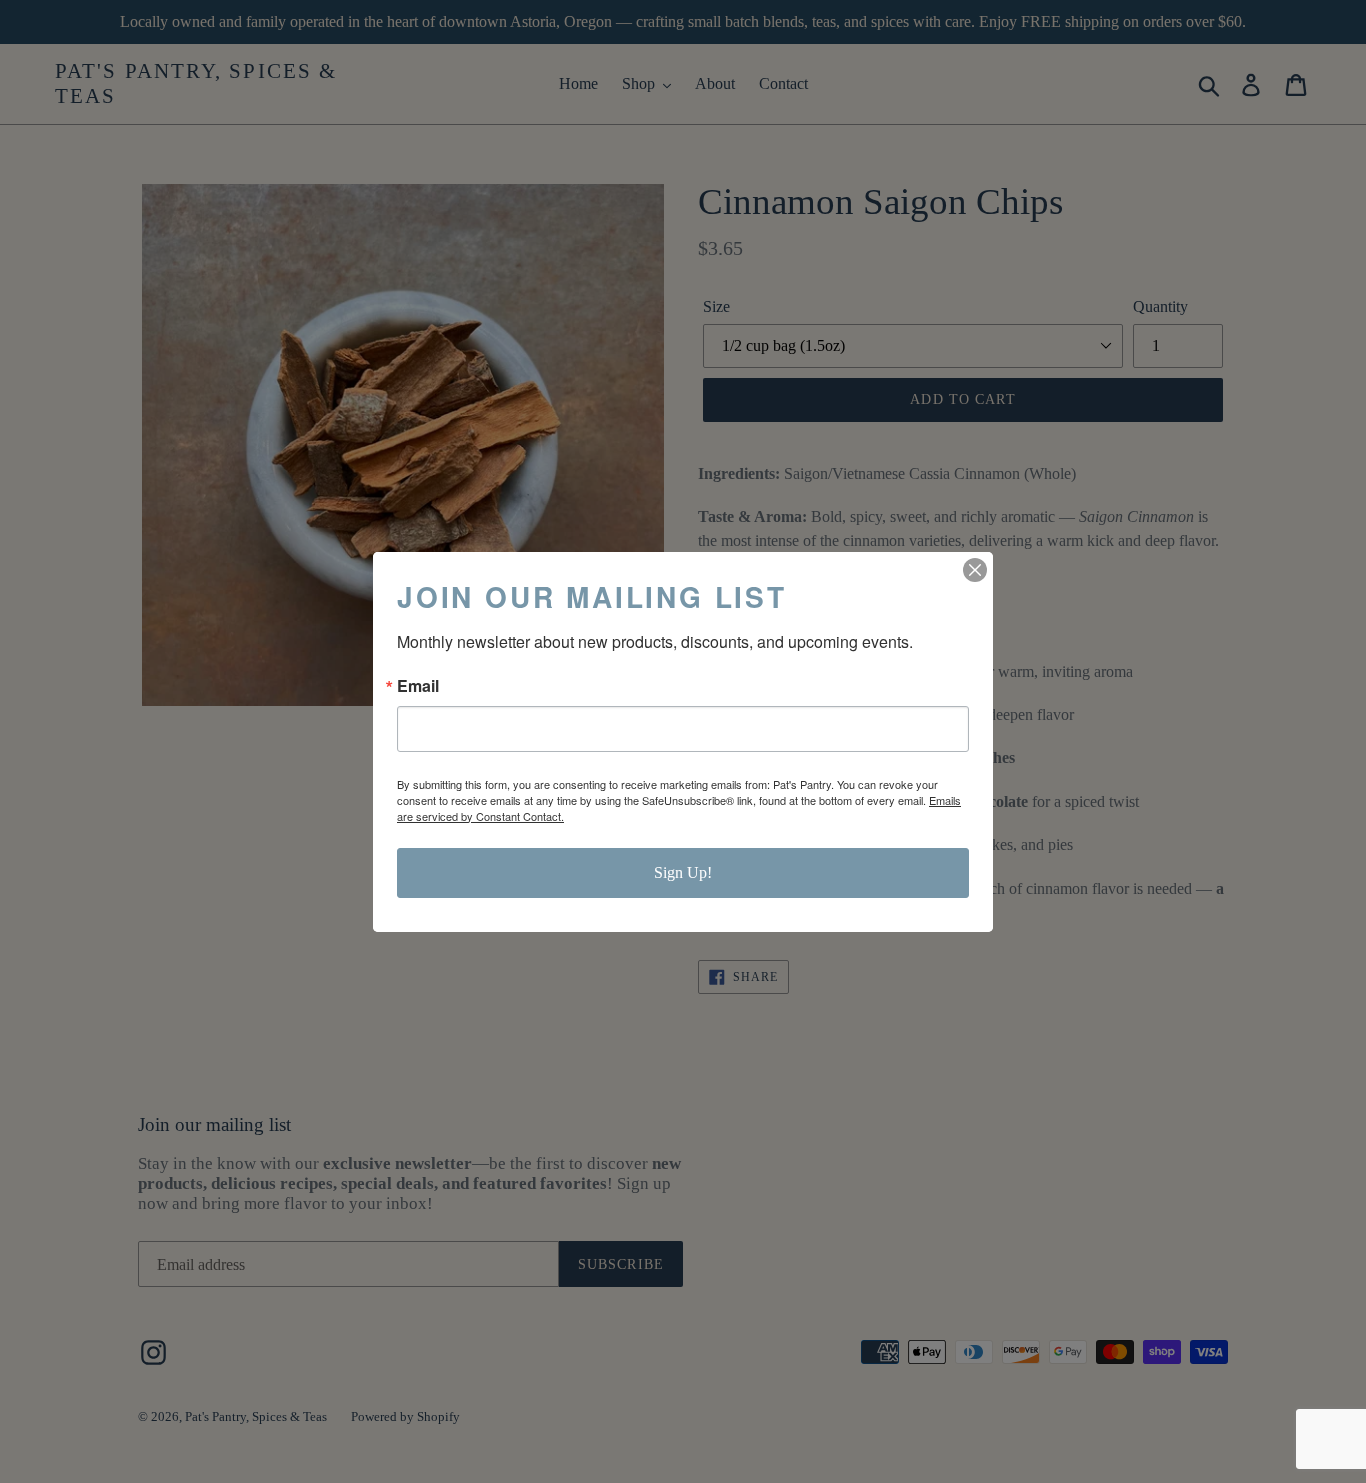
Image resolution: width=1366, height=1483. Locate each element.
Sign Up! (683, 872)
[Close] (975, 570)
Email (418, 686)
